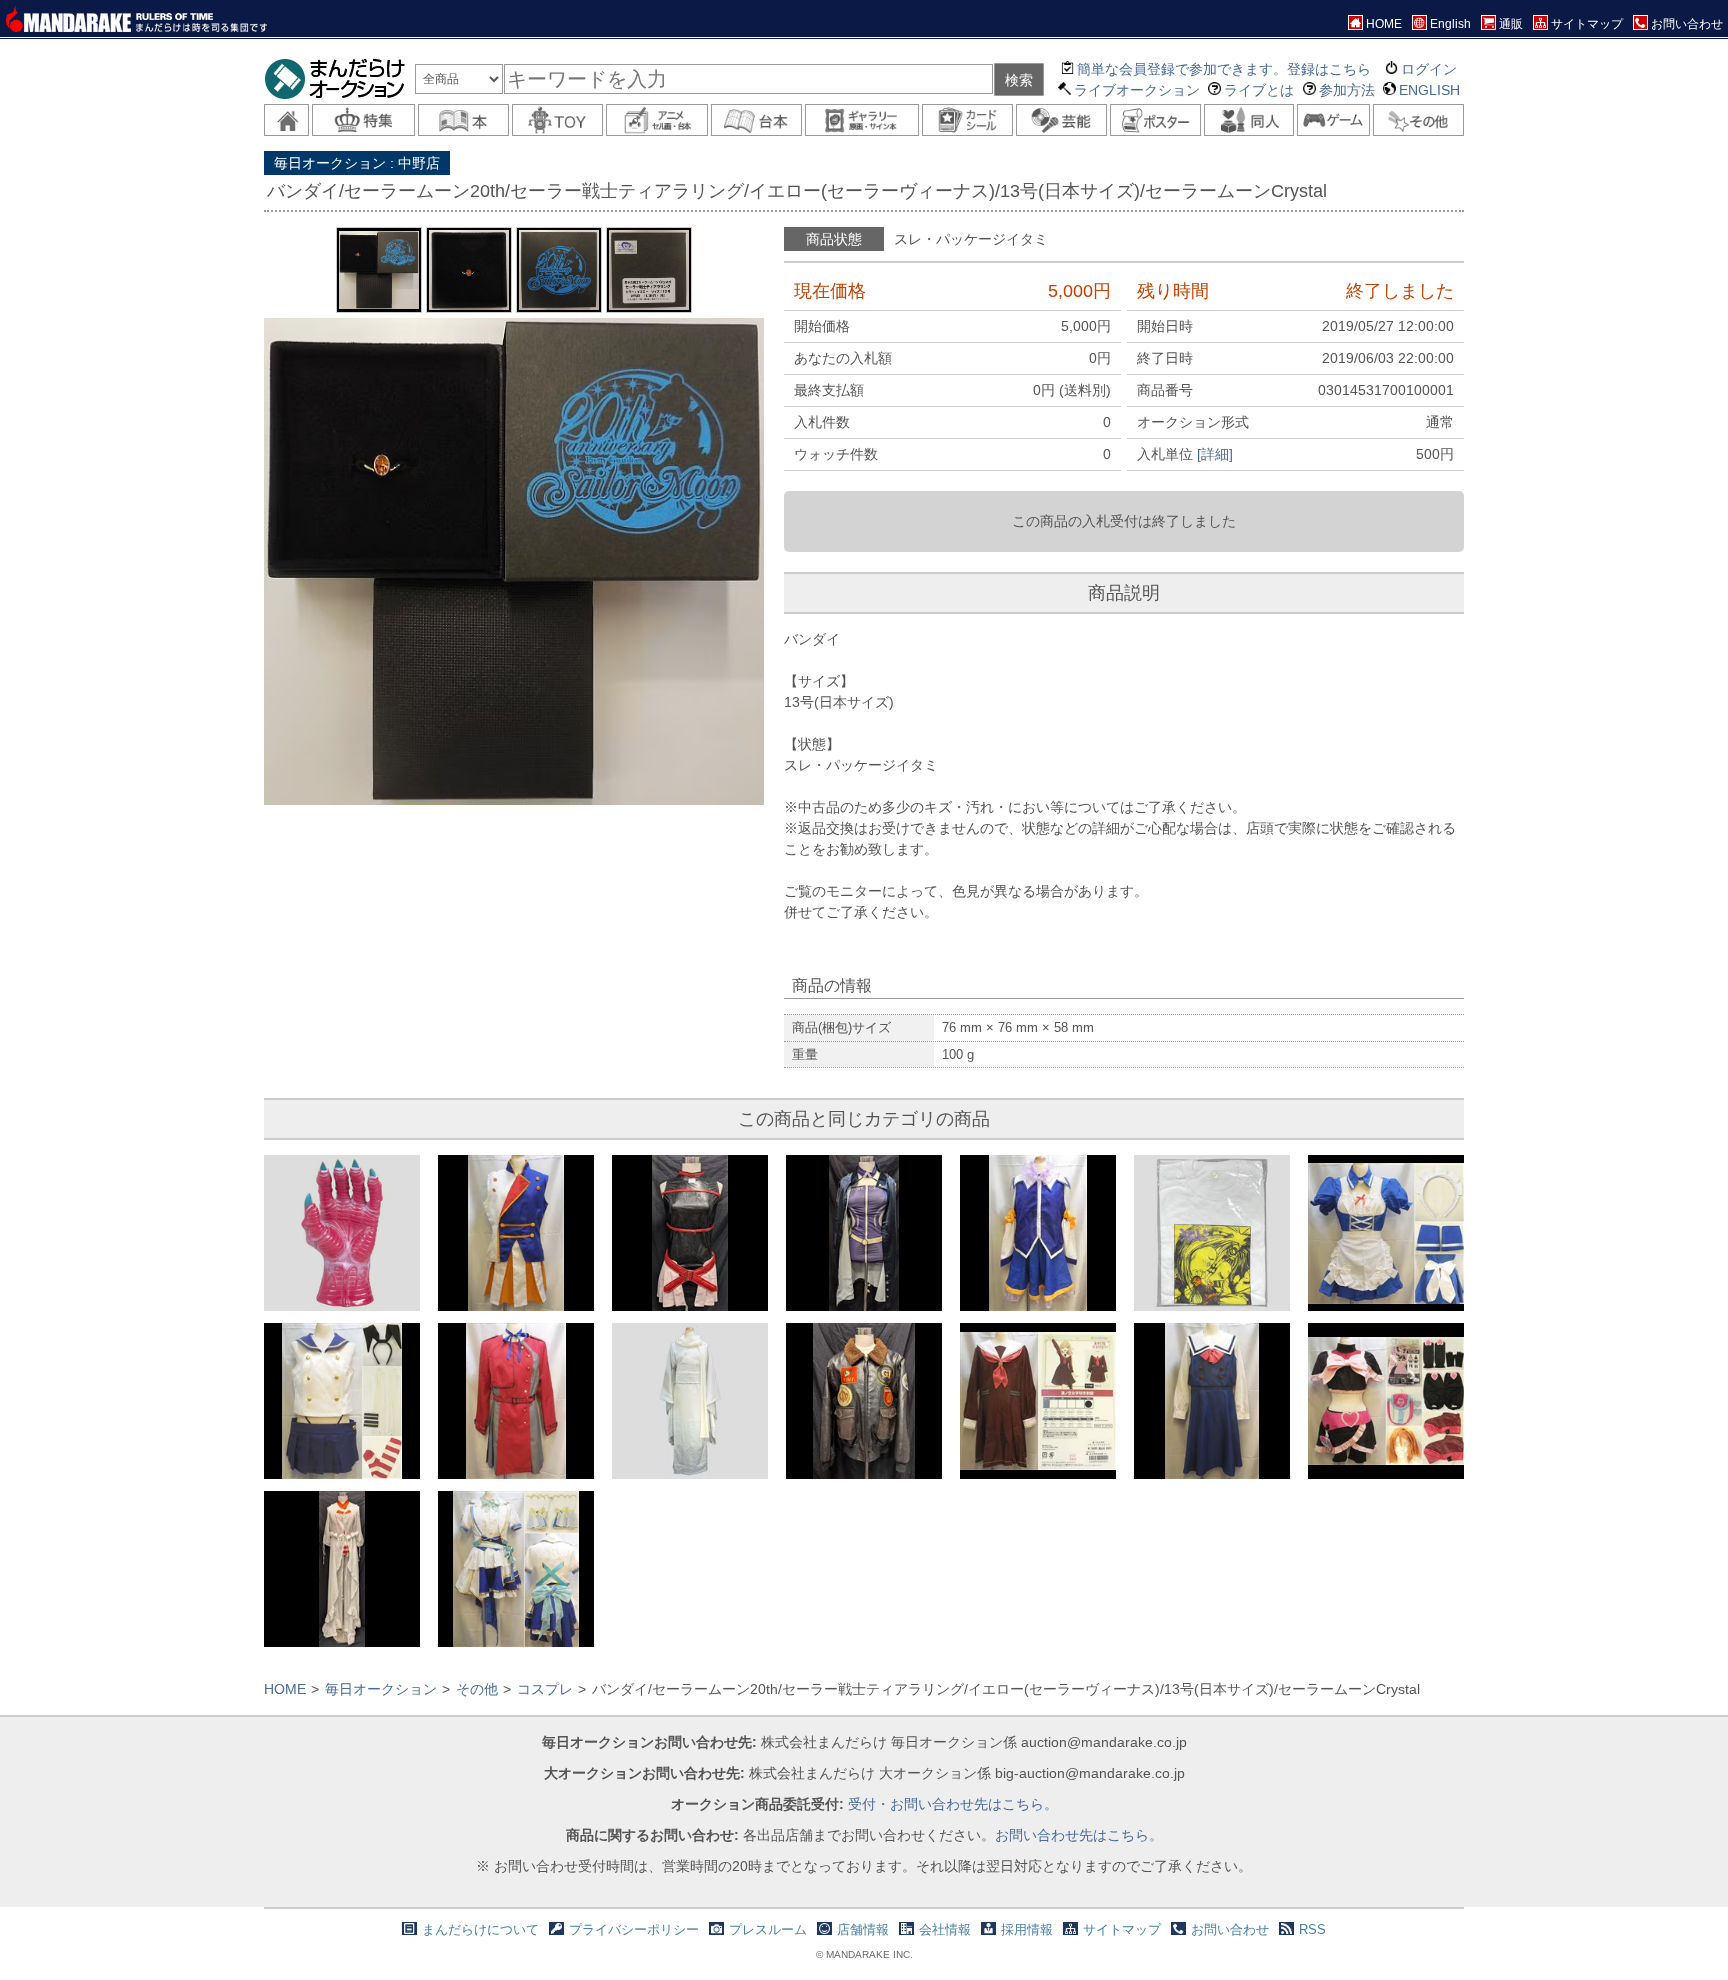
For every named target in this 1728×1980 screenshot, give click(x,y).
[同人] (1249, 120)
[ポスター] (1155, 120)
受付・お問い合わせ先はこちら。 (953, 1804)
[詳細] (1215, 454)
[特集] (363, 120)
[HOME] (286, 120)
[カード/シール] (967, 120)
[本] (463, 120)
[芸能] (1061, 120)
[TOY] (557, 120)
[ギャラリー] (862, 120)
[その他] (1418, 120)
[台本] (756, 120)
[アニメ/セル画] (657, 120)
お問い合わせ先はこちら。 (1079, 1835)
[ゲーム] (1333, 120)
